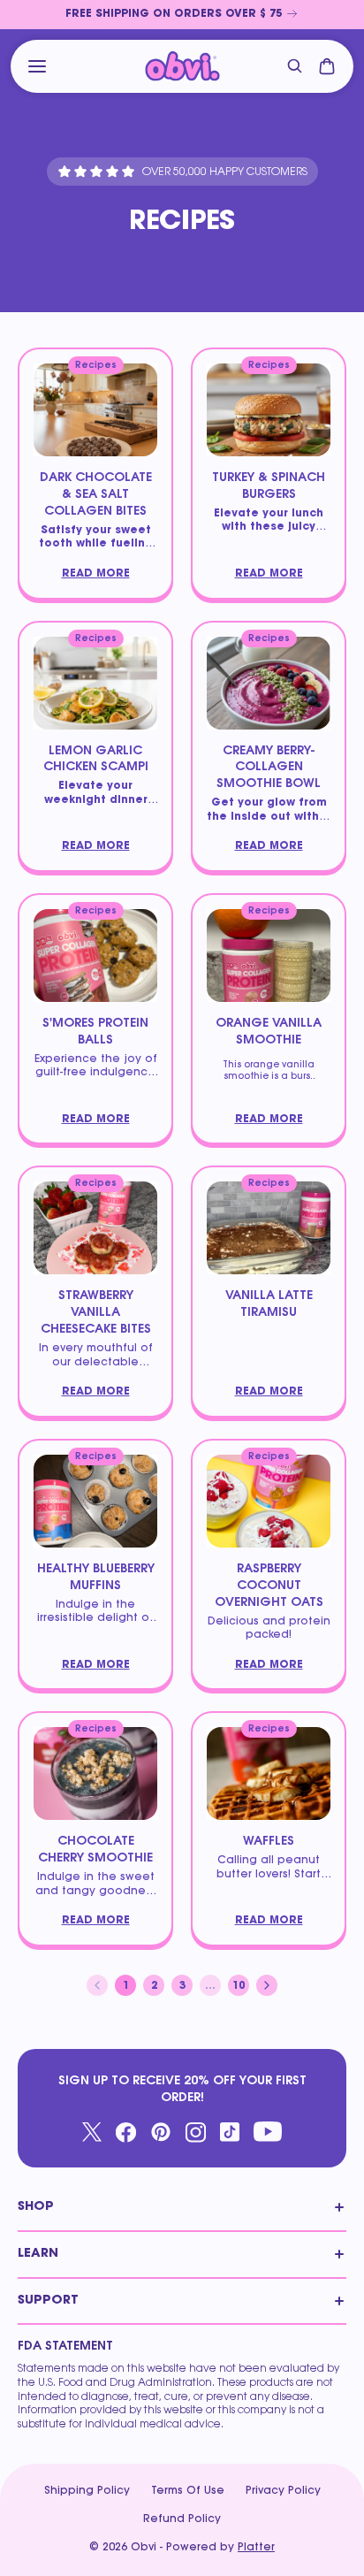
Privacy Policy (283, 2491)
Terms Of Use (188, 2491)
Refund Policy (182, 2519)
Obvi (144, 2548)
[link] (182, 15)
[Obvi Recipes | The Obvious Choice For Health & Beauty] (182, 67)
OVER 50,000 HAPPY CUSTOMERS (225, 172)
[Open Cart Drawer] (327, 66)
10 (241, 1988)
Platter (256, 2548)
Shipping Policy (87, 2491)
